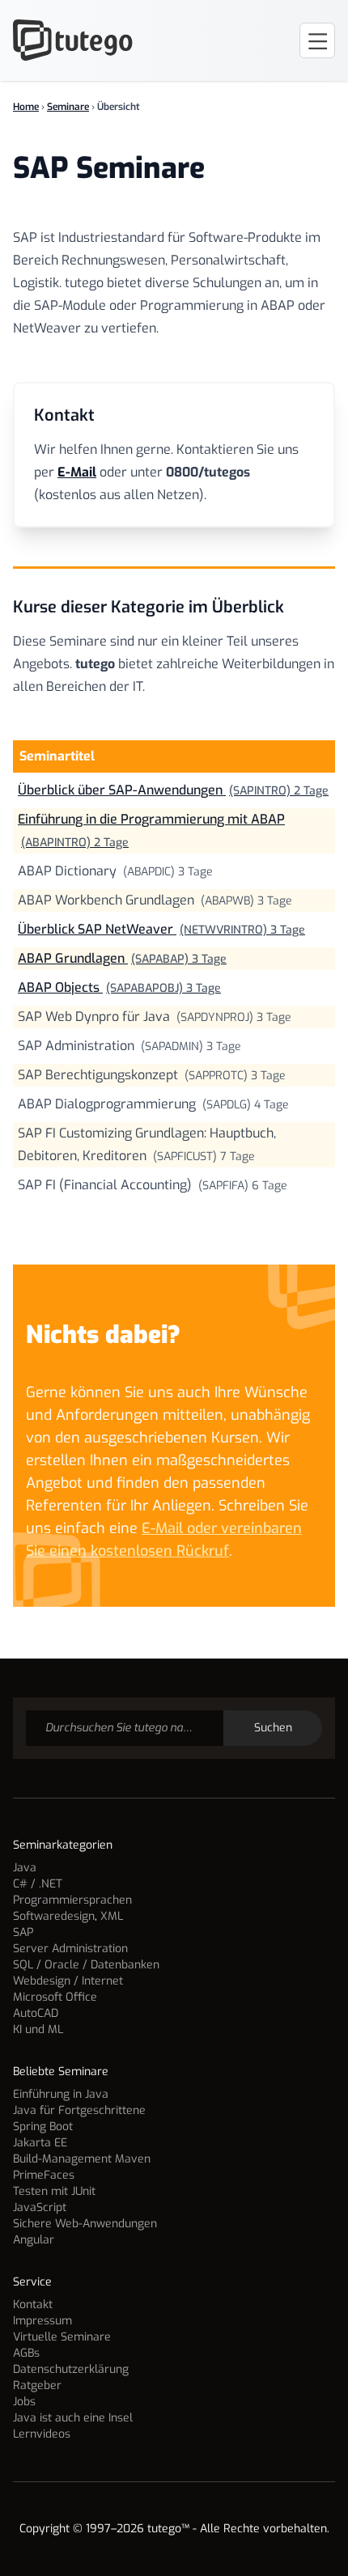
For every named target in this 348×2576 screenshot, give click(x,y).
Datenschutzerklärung (71, 2369)
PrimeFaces (44, 2175)
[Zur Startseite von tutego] (74, 40)
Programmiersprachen (72, 1900)
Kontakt (33, 2305)
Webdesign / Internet (68, 1981)
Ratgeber (37, 2385)
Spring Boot (43, 2127)
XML (112, 1916)
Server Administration (70, 1949)
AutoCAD (36, 2013)
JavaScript (40, 2207)
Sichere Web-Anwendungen (85, 2224)
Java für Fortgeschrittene (79, 2110)
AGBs (26, 2353)
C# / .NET (38, 1884)
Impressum (42, 2321)
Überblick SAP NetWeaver (161, 929)
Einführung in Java (61, 2094)
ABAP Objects (119, 987)
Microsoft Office (55, 1997)
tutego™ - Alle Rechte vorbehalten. (238, 2529)
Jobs (24, 2402)
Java (25, 1868)
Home (26, 107)
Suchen (273, 1728)
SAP (23, 1932)
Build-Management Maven (82, 2159)
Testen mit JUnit (54, 2191)
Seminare (68, 107)
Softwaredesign (54, 1916)
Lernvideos (42, 2434)
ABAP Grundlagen (122, 958)
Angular (34, 2240)
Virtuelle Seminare (62, 2337)
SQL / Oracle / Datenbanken (86, 1965)
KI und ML (38, 2029)
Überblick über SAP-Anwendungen (173, 790)
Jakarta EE (40, 2143)
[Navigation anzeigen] (317, 40)
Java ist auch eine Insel (73, 2418)
